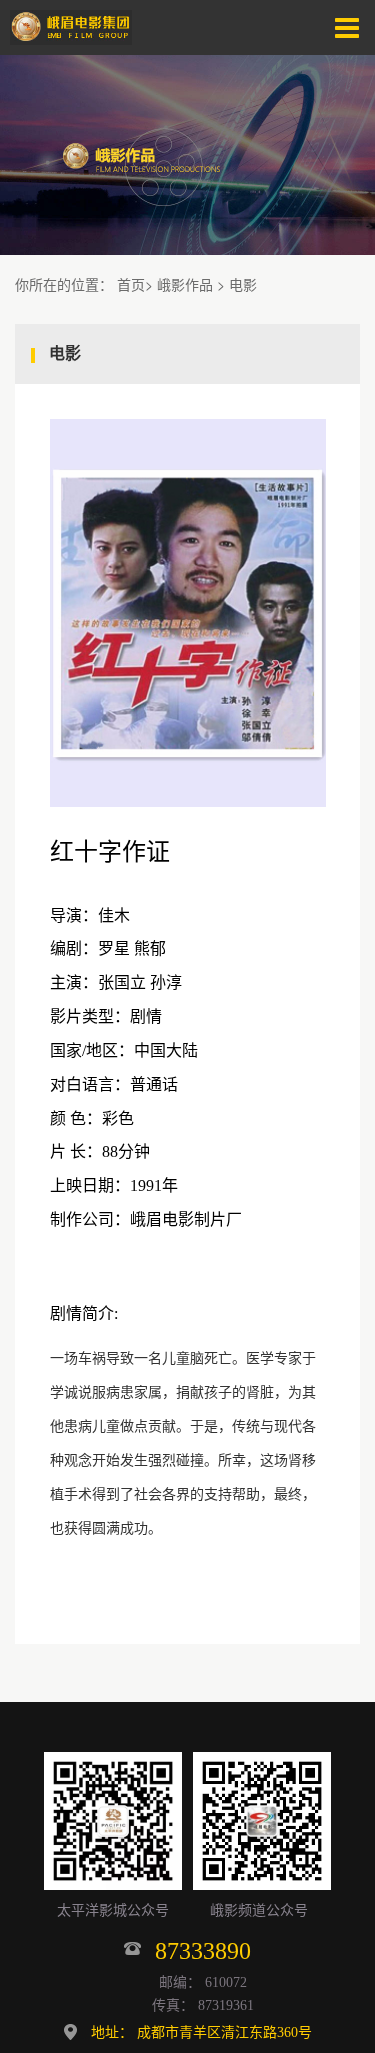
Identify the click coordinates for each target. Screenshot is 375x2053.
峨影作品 (185, 284)
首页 (131, 284)
